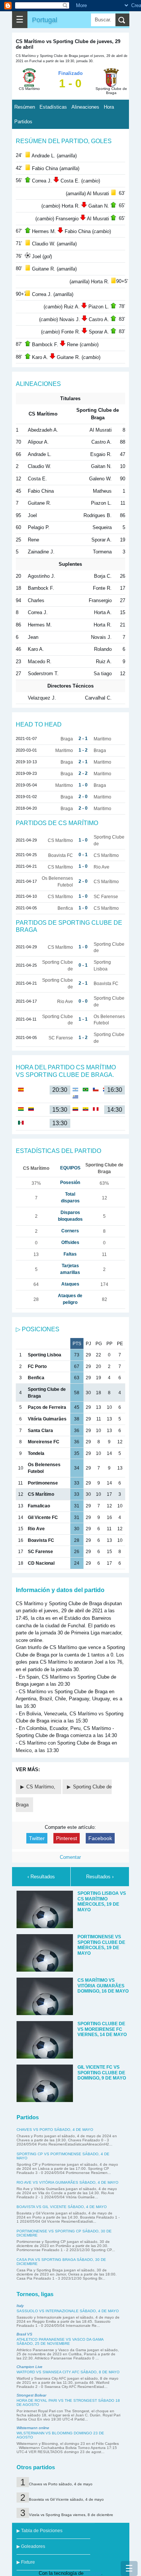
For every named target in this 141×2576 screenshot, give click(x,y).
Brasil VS (24, 2334)
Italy (20, 2306)
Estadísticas (53, 107)
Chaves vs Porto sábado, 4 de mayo (55, 2130)
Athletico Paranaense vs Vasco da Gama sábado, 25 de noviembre (60, 2341)
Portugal (45, 20)
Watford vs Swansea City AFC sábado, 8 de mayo (68, 2372)
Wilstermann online (33, 2428)
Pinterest (67, 1838)
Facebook (100, 1838)
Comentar (70, 1857)
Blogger (93, 2573)
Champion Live (30, 2367)
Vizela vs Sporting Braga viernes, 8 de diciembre (71, 2515)
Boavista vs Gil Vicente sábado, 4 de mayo (62, 2207)
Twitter (37, 1838)
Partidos (23, 122)
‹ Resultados (41, 1877)
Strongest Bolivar (31, 2395)
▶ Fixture (26, 2562)
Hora (109, 107)
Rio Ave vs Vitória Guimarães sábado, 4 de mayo (67, 2182)
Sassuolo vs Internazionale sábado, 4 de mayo (68, 2311)
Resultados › (100, 1877)
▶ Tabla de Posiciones (39, 2531)
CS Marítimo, (42, 1787)
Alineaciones (85, 107)
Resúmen (25, 107)
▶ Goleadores (31, 2546)
